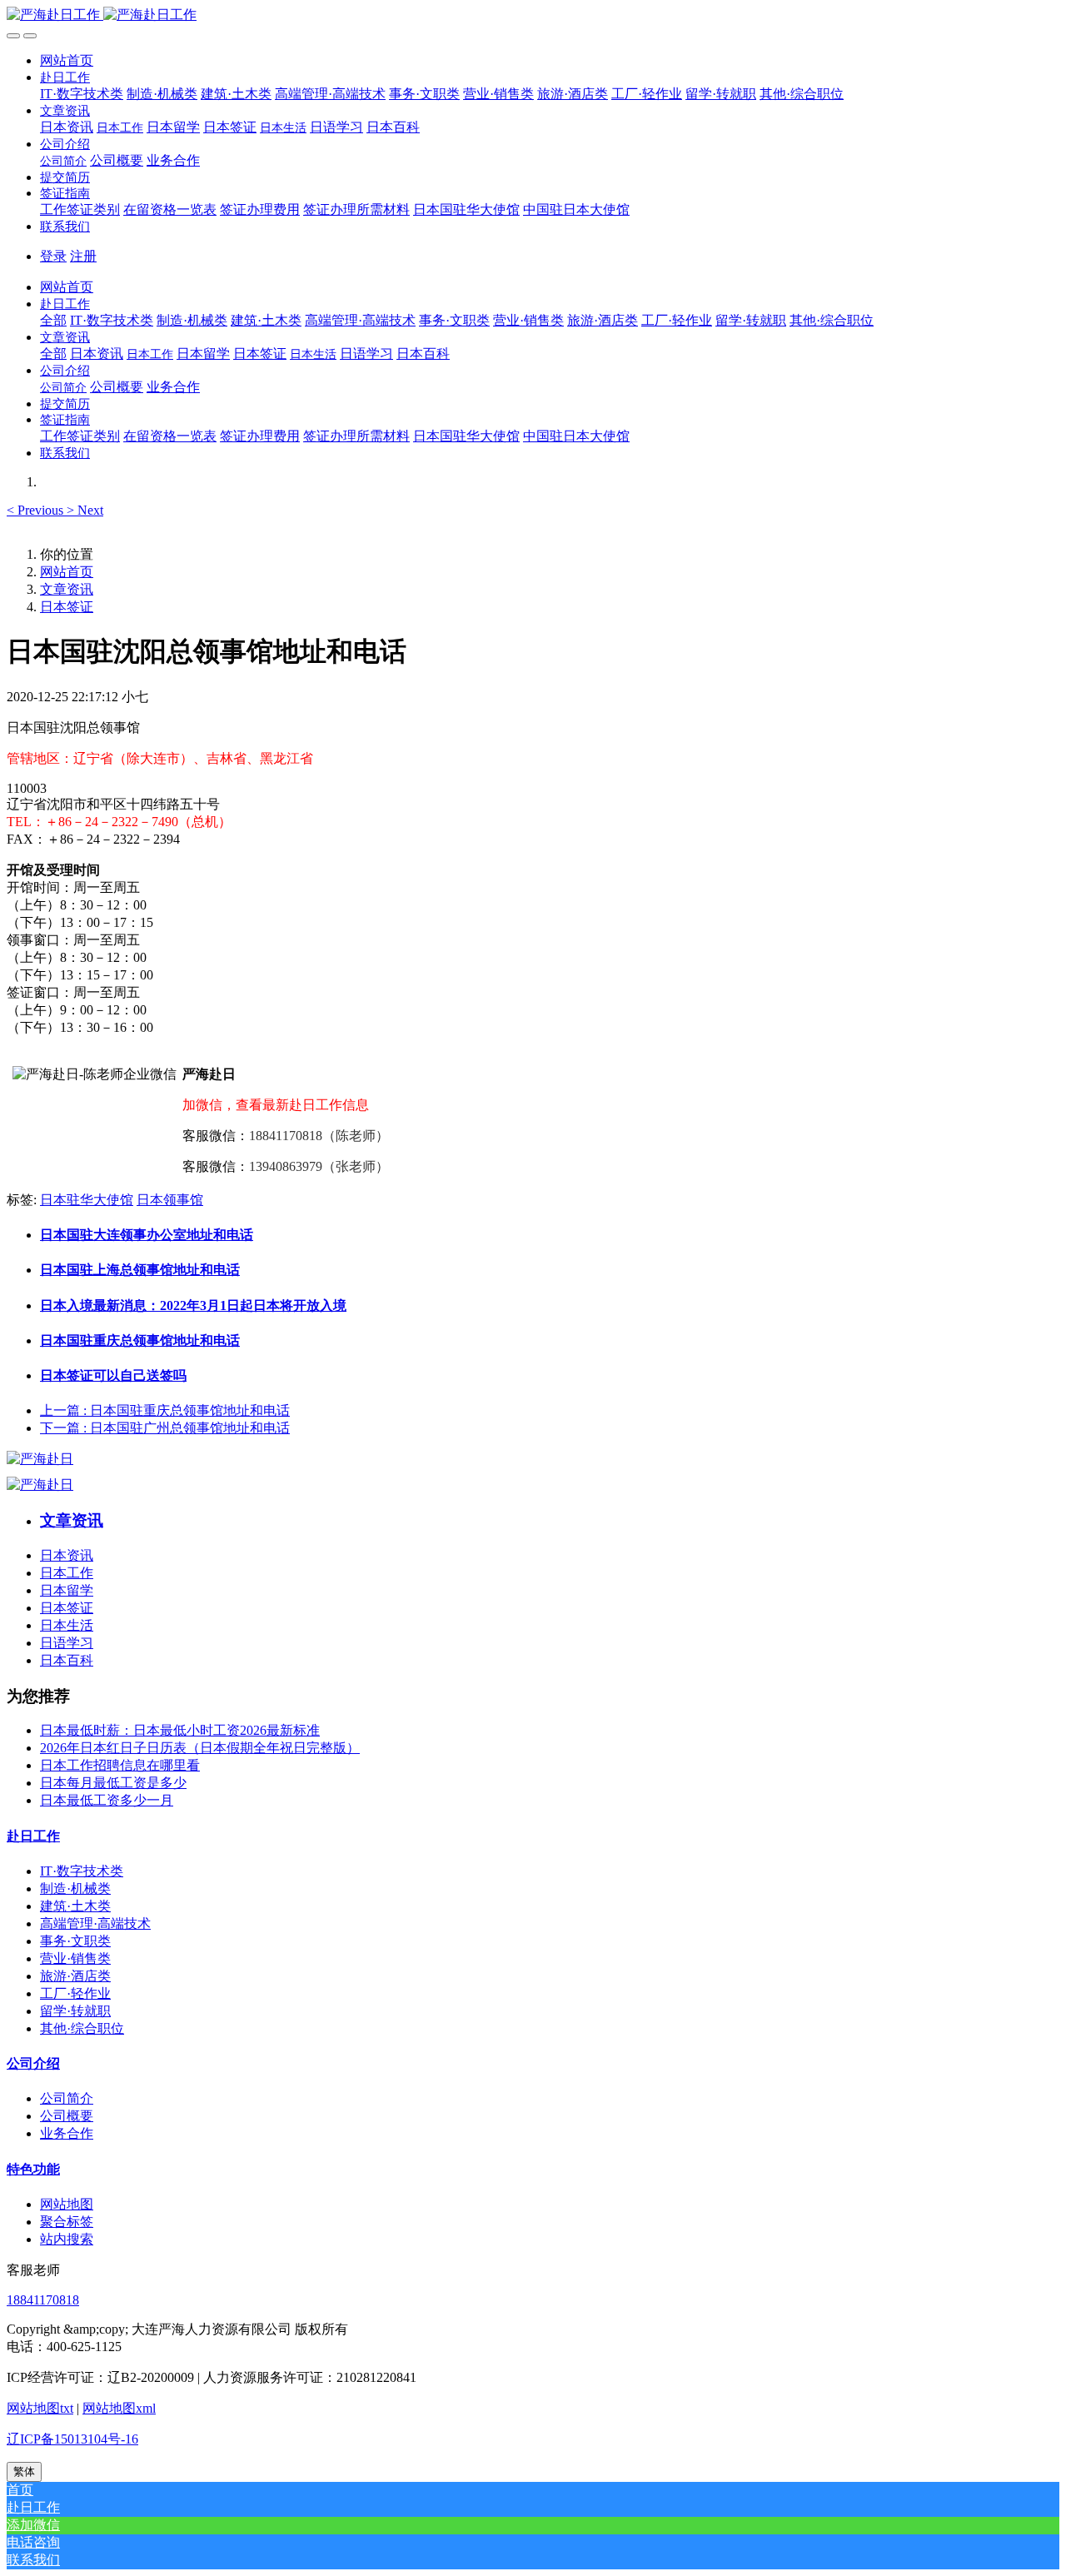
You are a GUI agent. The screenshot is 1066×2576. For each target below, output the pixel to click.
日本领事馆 (170, 1200)
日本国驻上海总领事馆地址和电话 (140, 1270)
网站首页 (67, 60)
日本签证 (67, 607)
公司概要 (67, 2116)
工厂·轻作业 (75, 1993)
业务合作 (67, 2133)
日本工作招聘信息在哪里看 (120, 1765)
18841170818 (43, 2300)
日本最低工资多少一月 (107, 1800)
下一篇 (165, 1428)
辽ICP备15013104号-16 (72, 2439)
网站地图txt (40, 2408)
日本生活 (67, 1625)
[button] (65, 77)
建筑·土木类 (75, 1906)
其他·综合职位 (82, 2028)
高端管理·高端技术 (95, 1923)
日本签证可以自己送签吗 (113, 1375)
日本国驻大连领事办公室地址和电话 (147, 1235)
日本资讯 (67, 1555)
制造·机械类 (75, 1888)
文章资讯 (67, 589)
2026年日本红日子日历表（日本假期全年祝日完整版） (200, 1748)
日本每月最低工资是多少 (113, 1783)
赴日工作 (33, 1836)
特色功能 (33, 2169)
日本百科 (67, 1660)
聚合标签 (67, 2222)
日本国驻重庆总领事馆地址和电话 (140, 1340)
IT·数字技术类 (82, 1871)
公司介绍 (33, 2063)
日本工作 (67, 1573)
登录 (53, 256)
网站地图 (67, 2204)
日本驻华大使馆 (87, 1200)
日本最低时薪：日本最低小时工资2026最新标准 (180, 1730)
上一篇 (165, 1410)
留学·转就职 (75, 2011)
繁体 (24, 2471)
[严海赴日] (40, 1459)
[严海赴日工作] (533, 15)
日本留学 (67, 1590)
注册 (83, 256)
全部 (53, 320)
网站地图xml (119, 2408)
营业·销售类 (75, 1958)
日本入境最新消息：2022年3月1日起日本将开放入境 (193, 1305)
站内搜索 (67, 2239)
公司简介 (67, 2098)
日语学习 (67, 1643)
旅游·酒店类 (75, 1976)
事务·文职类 (75, 1941)
